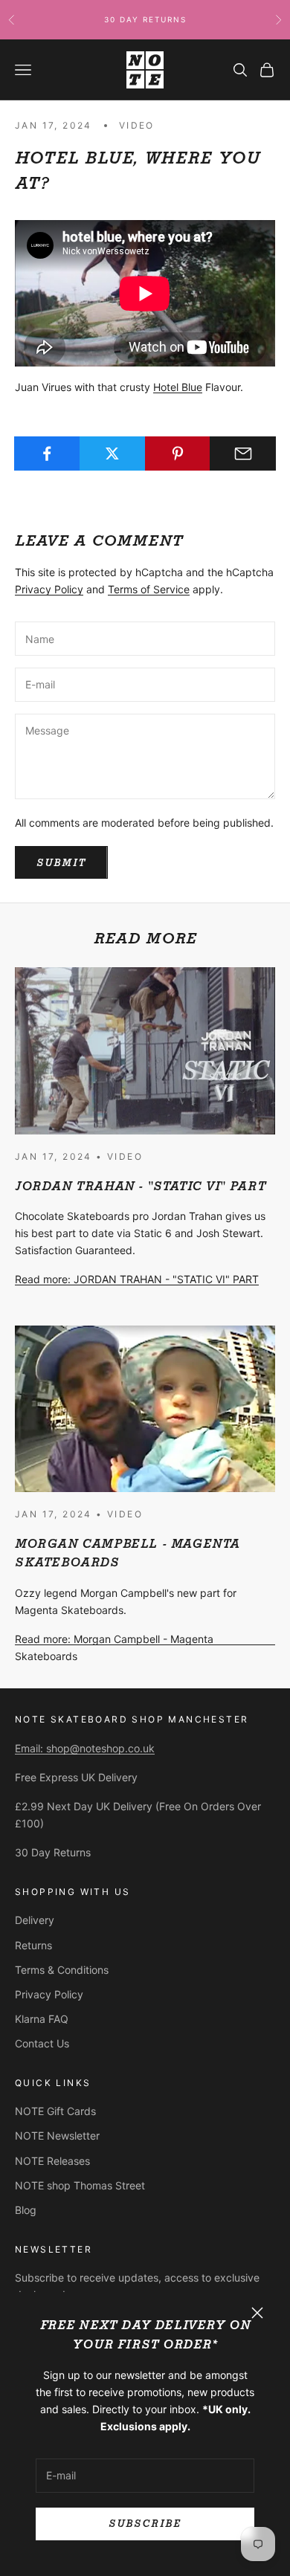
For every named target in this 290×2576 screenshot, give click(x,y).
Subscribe (145, 2524)
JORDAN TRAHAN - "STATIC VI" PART (140, 1186)
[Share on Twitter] (113, 453)
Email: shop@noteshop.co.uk (85, 1748)
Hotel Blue (178, 387)
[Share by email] (243, 453)
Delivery (35, 1920)
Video (137, 125)
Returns (33, 1945)
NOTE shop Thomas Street (80, 2185)
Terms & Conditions (62, 1970)
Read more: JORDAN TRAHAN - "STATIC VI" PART (137, 1279)
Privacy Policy (49, 589)
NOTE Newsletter (57, 2136)
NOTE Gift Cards (55, 2111)
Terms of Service (149, 589)
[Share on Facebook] (47, 453)
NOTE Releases (52, 2161)
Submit (61, 863)
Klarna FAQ (42, 2019)
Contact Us (42, 2043)
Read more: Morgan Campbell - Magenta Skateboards (114, 1647)
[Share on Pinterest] (178, 453)
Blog (26, 2210)
